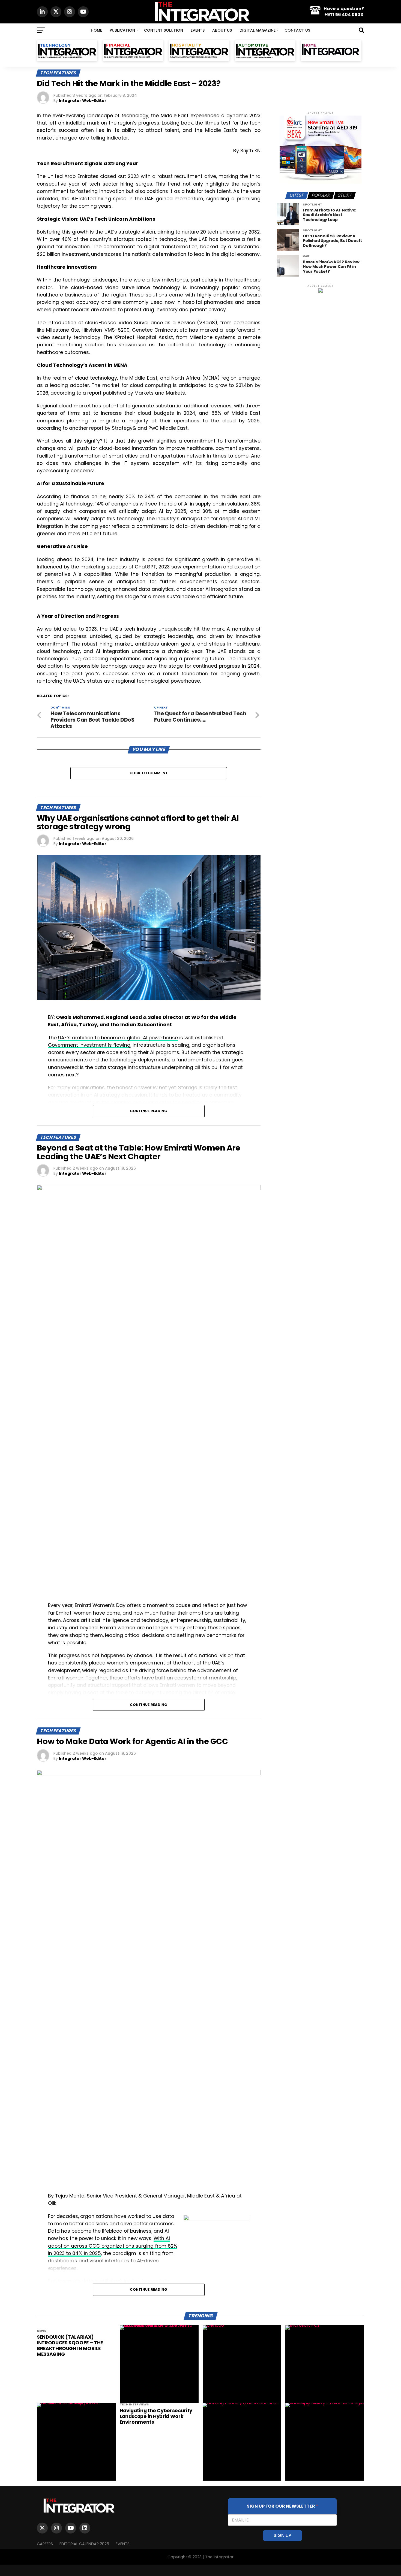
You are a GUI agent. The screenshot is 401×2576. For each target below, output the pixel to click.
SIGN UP (282, 2535)
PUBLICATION (122, 30)
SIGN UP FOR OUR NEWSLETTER (282, 2506)
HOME (96, 30)
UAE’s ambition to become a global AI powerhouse (118, 1038)
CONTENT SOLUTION (164, 30)
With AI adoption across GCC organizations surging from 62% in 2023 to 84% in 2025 (113, 2246)
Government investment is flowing (89, 1045)
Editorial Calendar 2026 (84, 2544)
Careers (45, 2544)
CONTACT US (297, 30)
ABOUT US (222, 30)
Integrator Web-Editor (83, 101)
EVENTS (198, 30)
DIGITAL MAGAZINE (258, 30)
